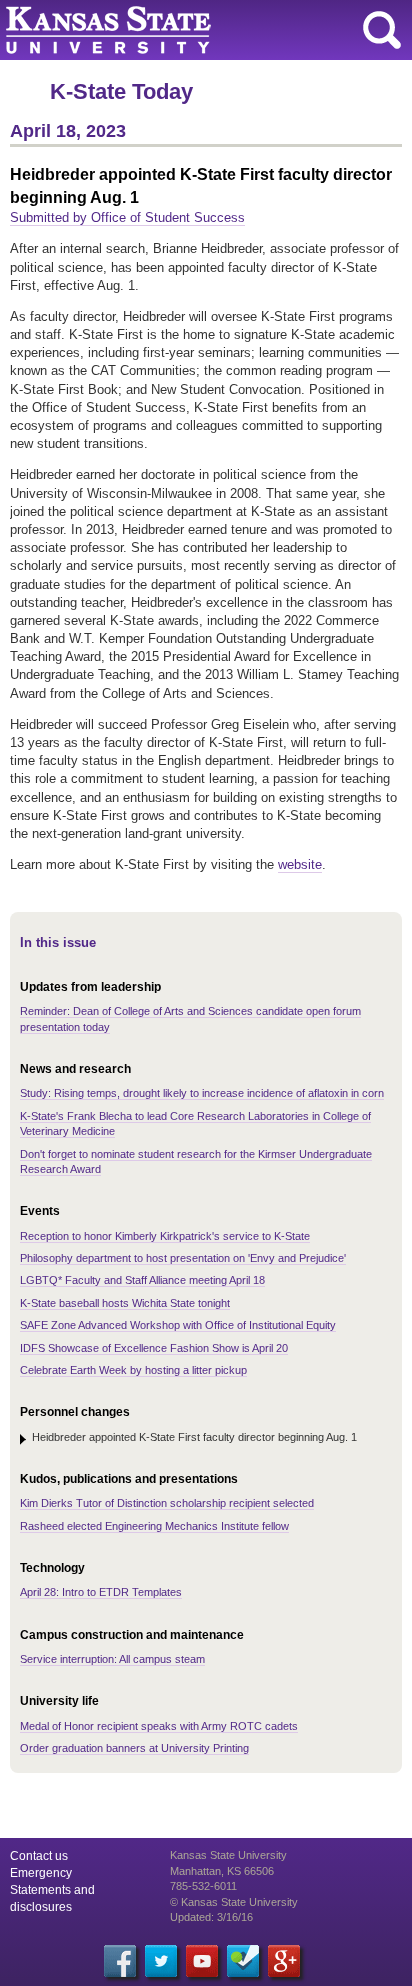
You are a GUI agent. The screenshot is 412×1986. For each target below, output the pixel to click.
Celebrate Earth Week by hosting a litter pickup (133, 1370)
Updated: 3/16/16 (211, 1917)
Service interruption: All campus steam (112, 1659)
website (300, 864)
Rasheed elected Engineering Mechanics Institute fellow (154, 1526)
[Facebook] (120, 1961)
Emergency (41, 1873)
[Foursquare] (243, 1961)
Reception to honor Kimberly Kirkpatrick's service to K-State (165, 1236)
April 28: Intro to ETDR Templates (101, 1592)
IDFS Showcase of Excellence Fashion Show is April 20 (154, 1348)
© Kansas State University (234, 1902)
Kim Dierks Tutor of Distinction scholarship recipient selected (167, 1503)
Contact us (39, 1856)
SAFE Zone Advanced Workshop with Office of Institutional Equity (178, 1325)
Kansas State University (182, 30)
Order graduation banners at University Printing (134, 1748)
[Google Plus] (284, 1961)
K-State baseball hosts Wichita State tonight (125, 1303)
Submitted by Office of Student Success (127, 217)
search (382, 30)
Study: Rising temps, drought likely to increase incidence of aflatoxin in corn (202, 1093)
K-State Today (121, 91)
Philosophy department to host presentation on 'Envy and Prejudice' (183, 1258)
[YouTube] (202, 1961)
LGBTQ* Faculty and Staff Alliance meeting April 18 (142, 1280)
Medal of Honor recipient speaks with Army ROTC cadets (159, 1726)
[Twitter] (161, 1961)
